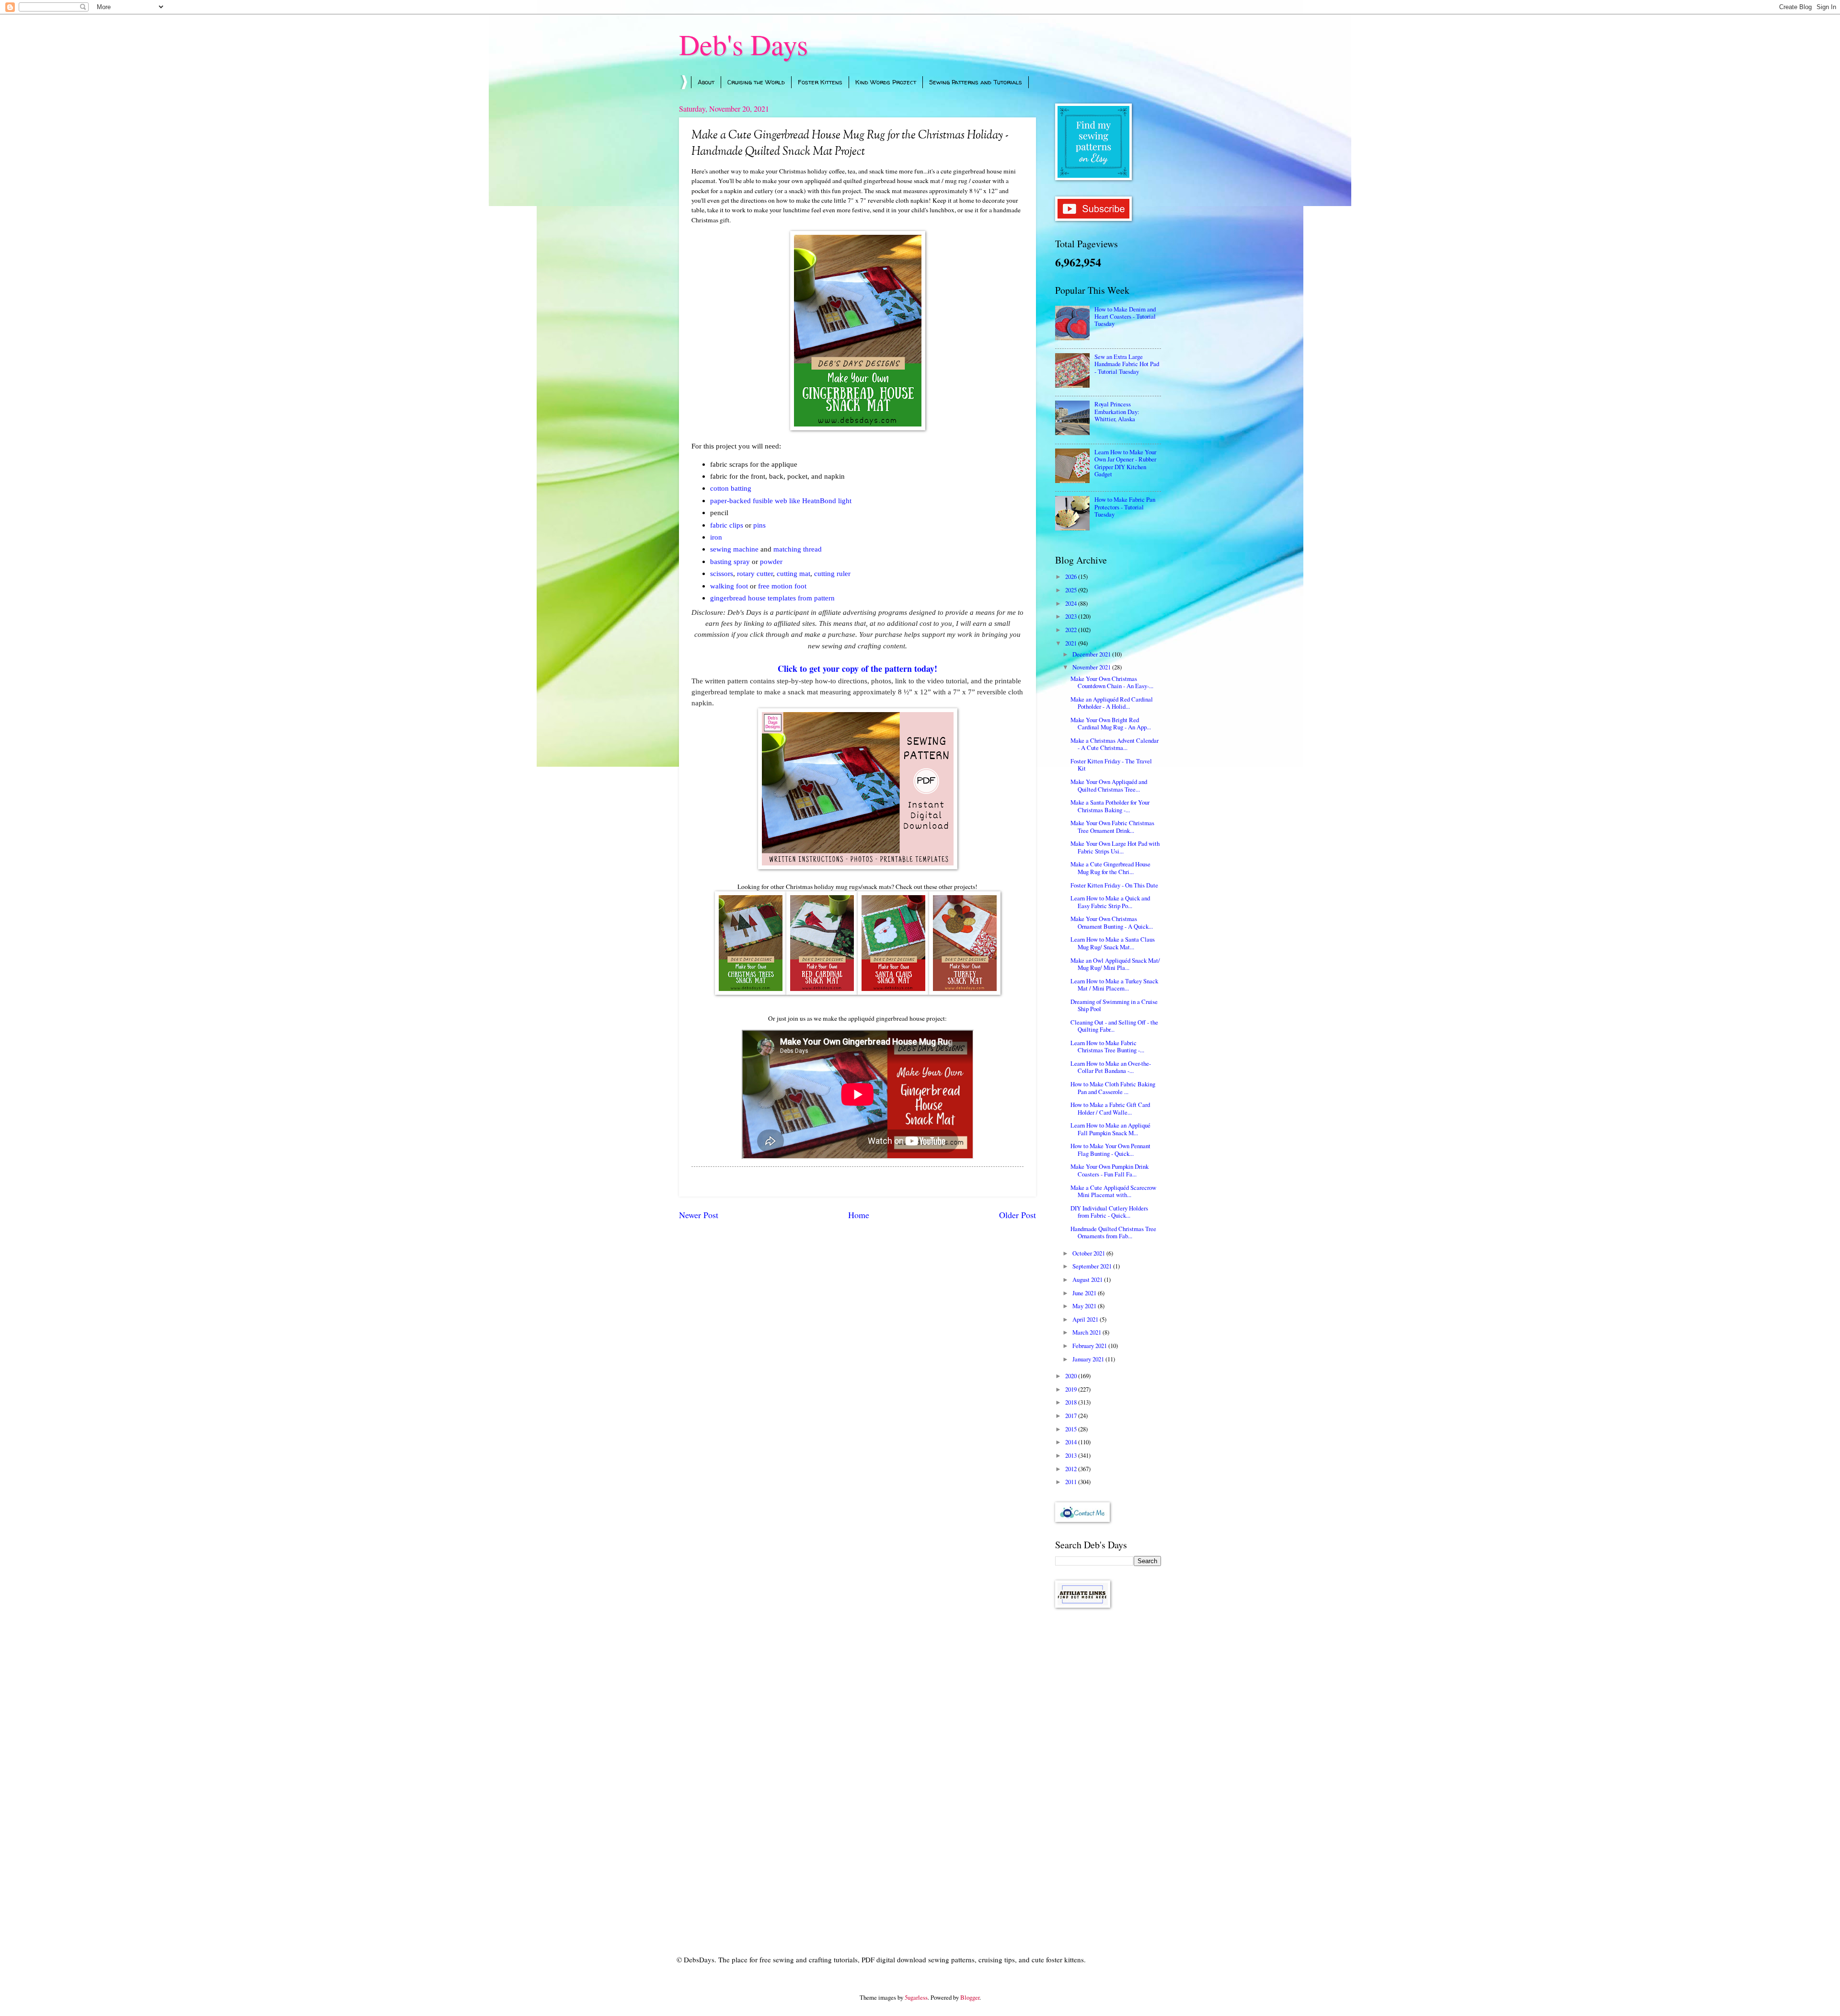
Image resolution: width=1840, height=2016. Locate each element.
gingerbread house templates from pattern (772, 598)
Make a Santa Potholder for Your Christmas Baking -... (1110, 806)
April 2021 (1086, 1319)
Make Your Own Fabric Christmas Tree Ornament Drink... (1112, 826)
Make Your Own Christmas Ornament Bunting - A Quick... (1112, 922)
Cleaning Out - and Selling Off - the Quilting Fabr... (1114, 1026)
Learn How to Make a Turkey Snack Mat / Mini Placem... (1114, 985)
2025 (1072, 590)
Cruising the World (756, 82)
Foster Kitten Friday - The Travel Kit (1111, 765)
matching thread (798, 549)
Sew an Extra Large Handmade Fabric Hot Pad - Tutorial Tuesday (1127, 364)
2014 (1072, 1442)
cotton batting (731, 488)
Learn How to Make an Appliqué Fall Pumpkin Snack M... (1110, 1129)
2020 (1072, 1376)
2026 (1072, 576)
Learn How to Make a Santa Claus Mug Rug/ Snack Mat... (1113, 943)
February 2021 (1090, 1346)
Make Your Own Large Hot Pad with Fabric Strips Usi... (1115, 847)
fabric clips (727, 525)
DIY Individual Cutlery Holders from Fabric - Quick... (1109, 1212)
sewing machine (734, 549)
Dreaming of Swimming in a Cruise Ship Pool (1114, 1005)
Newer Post (699, 1215)
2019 (1072, 1389)
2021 (1072, 643)
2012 (1072, 1469)
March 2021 (1087, 1332)
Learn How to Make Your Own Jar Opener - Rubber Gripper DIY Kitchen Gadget (1125, 463)
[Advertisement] (1108, 1768)
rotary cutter (755, 573)
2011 (1072, 1482)
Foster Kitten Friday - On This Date (1114, 885)
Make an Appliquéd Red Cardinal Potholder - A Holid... (1112, 703)
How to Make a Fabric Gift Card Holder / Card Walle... (1110, 1108)
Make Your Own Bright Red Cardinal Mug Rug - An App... (1111, 723)
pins (759, 525)
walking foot (730, 586)
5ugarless (916, 1997)
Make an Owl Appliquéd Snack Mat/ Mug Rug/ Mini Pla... (1115, 964)
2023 (1072, 616)
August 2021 (1088, 1279)
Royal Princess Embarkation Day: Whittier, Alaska (1117, 411)
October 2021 (1089, 1253)
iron (716, 537)
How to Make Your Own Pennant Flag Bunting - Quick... (1110, 1149)
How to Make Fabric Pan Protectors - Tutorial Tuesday (1125, 507)
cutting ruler (832, 573)
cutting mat (793, 573)
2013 (1072, 1455)
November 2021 (1092, 667)
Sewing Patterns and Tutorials (976, 82)
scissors (722, 573)
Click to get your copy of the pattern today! (857, 668)
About (706, 82)
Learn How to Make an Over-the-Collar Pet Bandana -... (1111, 1067)
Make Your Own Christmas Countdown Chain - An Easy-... (1112, 682)
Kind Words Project (886, 82)
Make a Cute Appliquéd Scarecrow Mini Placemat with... (1113, 1191)
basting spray (730, 561)
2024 (1072, 603)
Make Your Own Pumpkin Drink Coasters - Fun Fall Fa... (1110, 1170)
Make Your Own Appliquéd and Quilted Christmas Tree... (1109, 785)
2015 (1072, 1429)
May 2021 (1085, 1306)
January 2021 (1089, 1359)
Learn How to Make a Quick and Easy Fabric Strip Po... (1110, 902)
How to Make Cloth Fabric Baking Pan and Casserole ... (1113, 1088)
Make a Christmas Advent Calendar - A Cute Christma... (1115, 744)
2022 (1072, 630)
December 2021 (1092, 654)
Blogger (970, 1997)
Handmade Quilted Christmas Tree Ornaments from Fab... (1113, 1232)
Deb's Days (743, 44)
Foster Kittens (820, 82)
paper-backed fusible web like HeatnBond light (781, 501)
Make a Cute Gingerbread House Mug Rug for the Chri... (1110, 868)
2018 (1072, 1402)
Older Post (1018, 1215)
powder (771, 561)
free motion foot (782, 586)
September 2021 (1093, 1266)
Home (859, 1215)
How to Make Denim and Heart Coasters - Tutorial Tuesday (1125, 317)
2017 (1072, 1416)
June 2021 (1085, 1293)
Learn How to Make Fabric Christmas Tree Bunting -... (1107, 1046)
